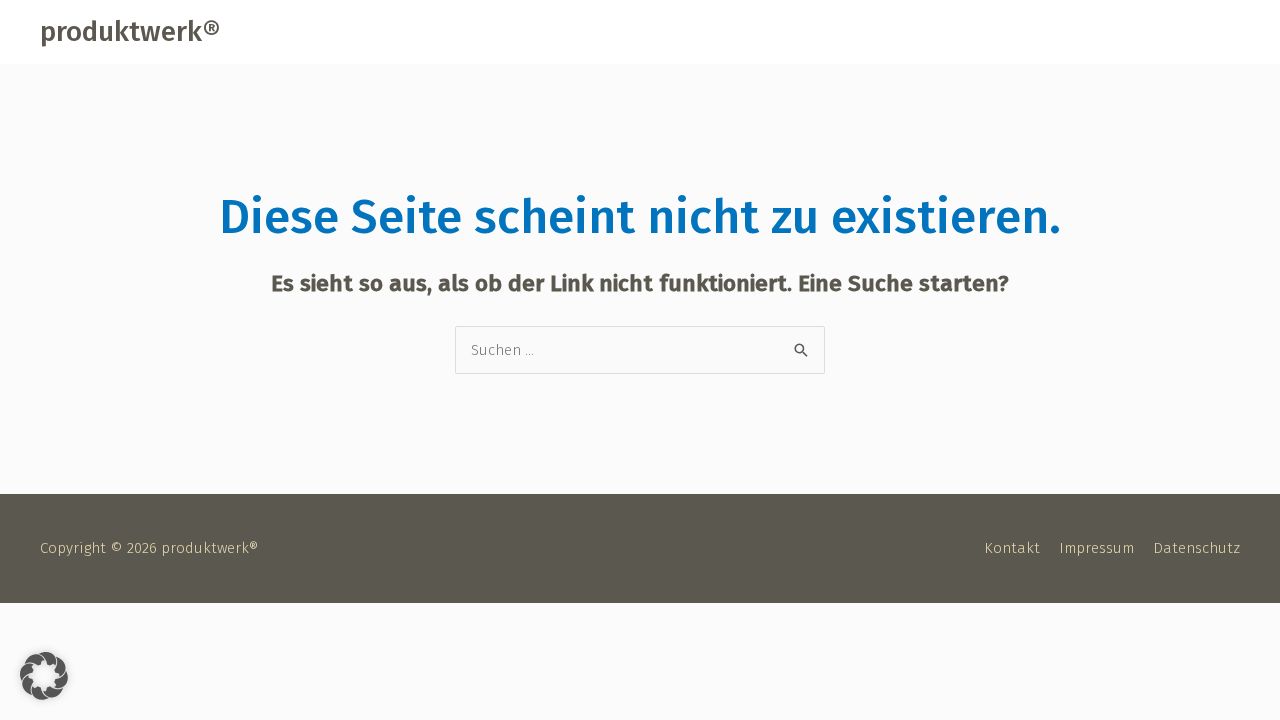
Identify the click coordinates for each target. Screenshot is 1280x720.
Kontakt (1012, 548)
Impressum (1096, 548)
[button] (44, 676)
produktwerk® (130, 31)
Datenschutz (1196, 548)
